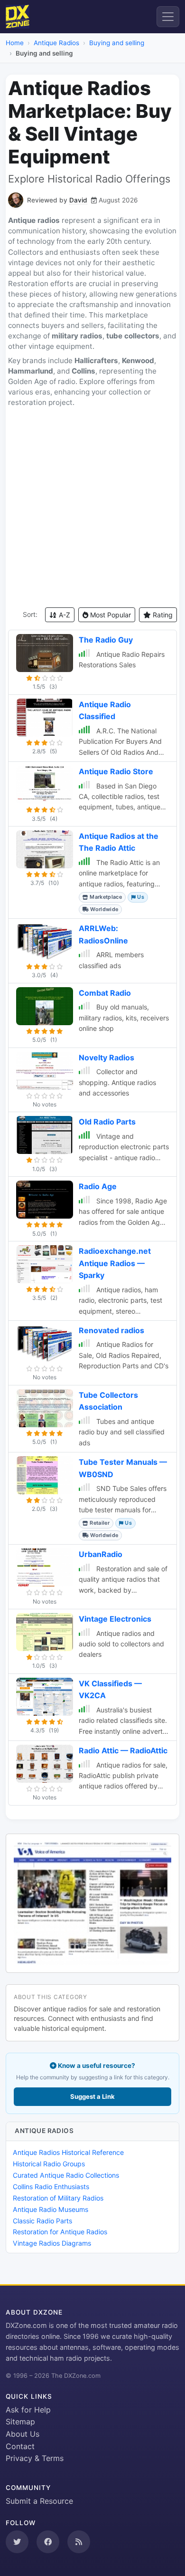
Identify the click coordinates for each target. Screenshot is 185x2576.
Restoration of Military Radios (58, 2198)
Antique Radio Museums (51, 2209)
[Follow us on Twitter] (17, 2542)
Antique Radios (56, 43)
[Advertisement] (92, 508)
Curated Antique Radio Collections (66, 2175)
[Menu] (168, 17)
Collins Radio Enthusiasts (51, 2187)
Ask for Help (28, 2410)
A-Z (64, 615)
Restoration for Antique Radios (60, 2232)
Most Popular (110, 615)
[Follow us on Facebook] (48, 2542)
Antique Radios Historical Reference (68, 2152)
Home (15, 43)
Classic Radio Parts (42, 2221)
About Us (23, 2434)
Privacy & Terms (35, 2458)
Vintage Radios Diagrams (52, 2243)
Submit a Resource (39, 2501)
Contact (20, 2446)
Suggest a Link (92, 2096)
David (78, 200)
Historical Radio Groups (49, 2164)
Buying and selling (117, 43)
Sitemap (20, 2422)
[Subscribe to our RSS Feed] (79, 2542)
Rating (162, 615)
